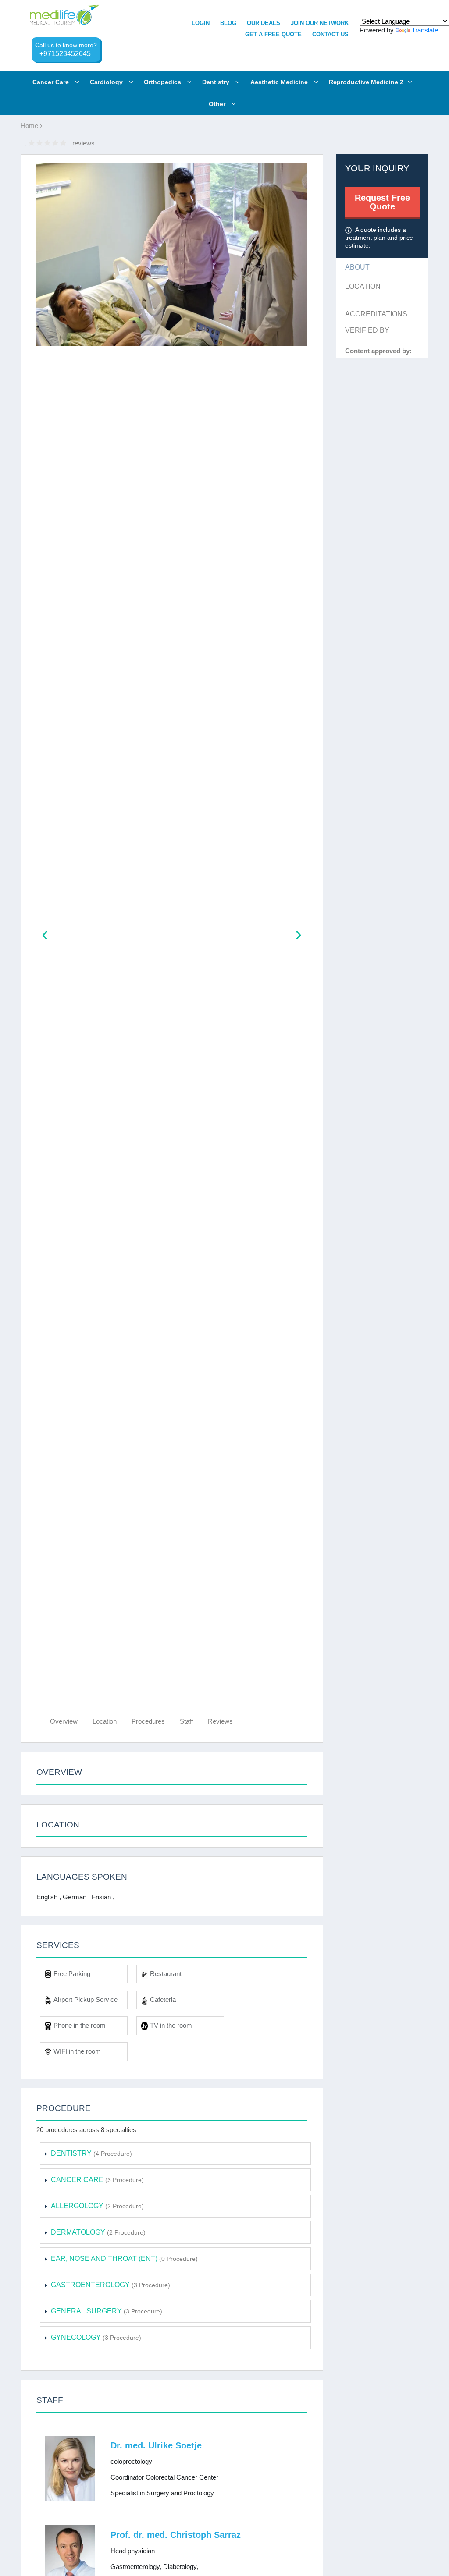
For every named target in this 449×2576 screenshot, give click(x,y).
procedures (148, 1721)
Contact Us (330, 34)
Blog (228, 23)
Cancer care (52, 82)
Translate (425, 30)
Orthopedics (163, 82)
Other (218, 104)
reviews (220, 1721)
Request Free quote (382, 202)
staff (186, 1721)
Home (30, 126)
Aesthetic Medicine (280, 82)
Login (201, 23)
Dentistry (217, 82)
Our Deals (264, 23)
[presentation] (45, 936)
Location (105, 1721)
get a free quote (273, 34)
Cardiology (107, 82)
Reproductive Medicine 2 (366, 82)
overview (64, 1721)
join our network (320, 23)
